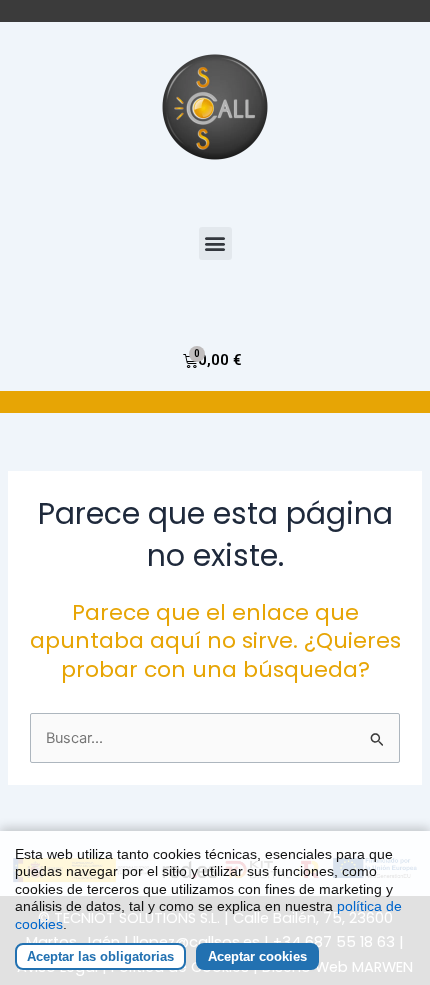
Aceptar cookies (257, 956)
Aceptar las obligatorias (100, 956)
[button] (215, 243)
